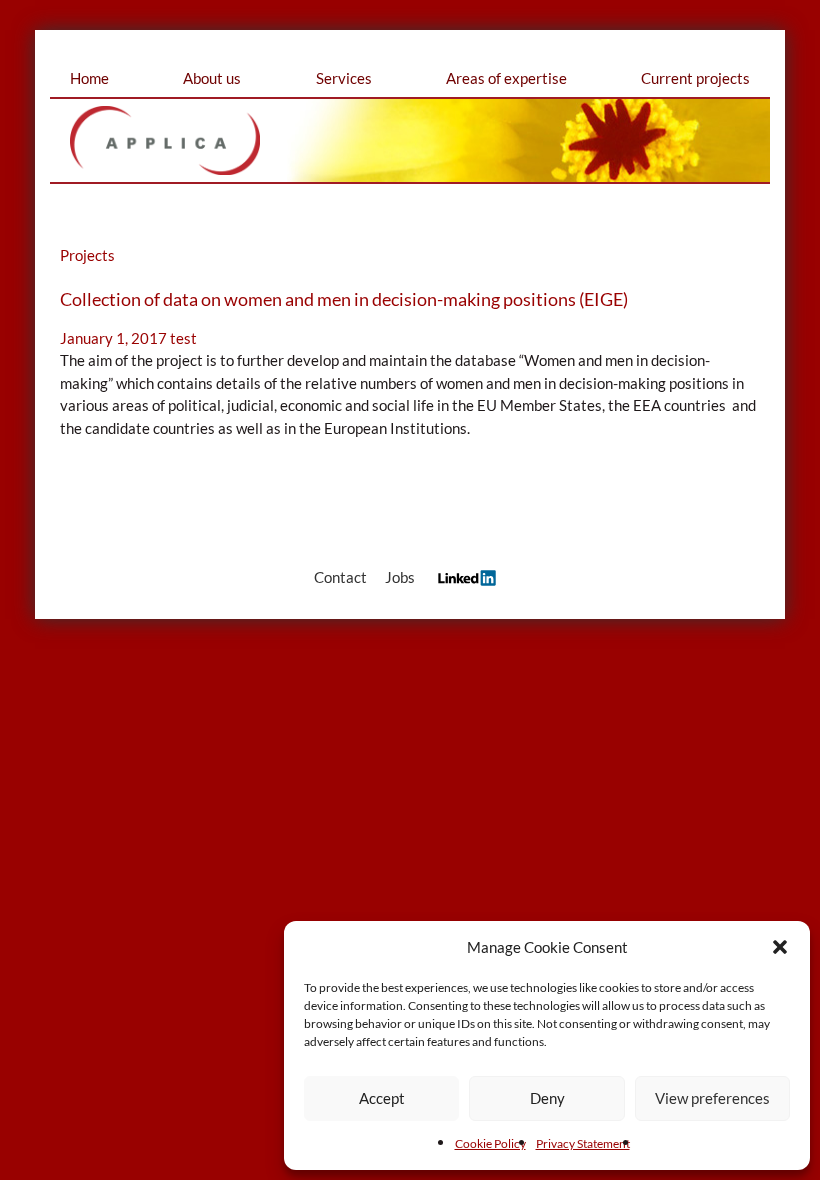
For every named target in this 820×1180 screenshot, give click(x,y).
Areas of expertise (506, 78)
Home (89, 78)
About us (212, 78)
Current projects (695, 78)
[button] (780, 947)
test (183, 338)
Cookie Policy (490, 1143)
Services (344, 78)
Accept (382, 1098)
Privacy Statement (583, 1143)
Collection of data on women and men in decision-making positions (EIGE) (344, 299)
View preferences (712, 1098)
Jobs (400, 577)
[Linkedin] (462, 577)
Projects (87, 255)
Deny (547, 1098)
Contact (340, 577)
